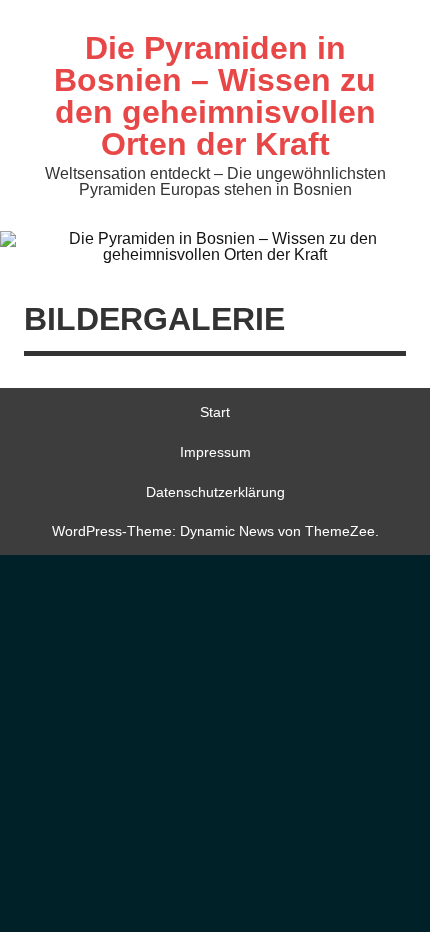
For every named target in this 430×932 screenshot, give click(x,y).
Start (215, 412)
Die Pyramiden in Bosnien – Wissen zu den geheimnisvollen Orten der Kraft (215, 96)
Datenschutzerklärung (215, 492)
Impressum (215, 452)
